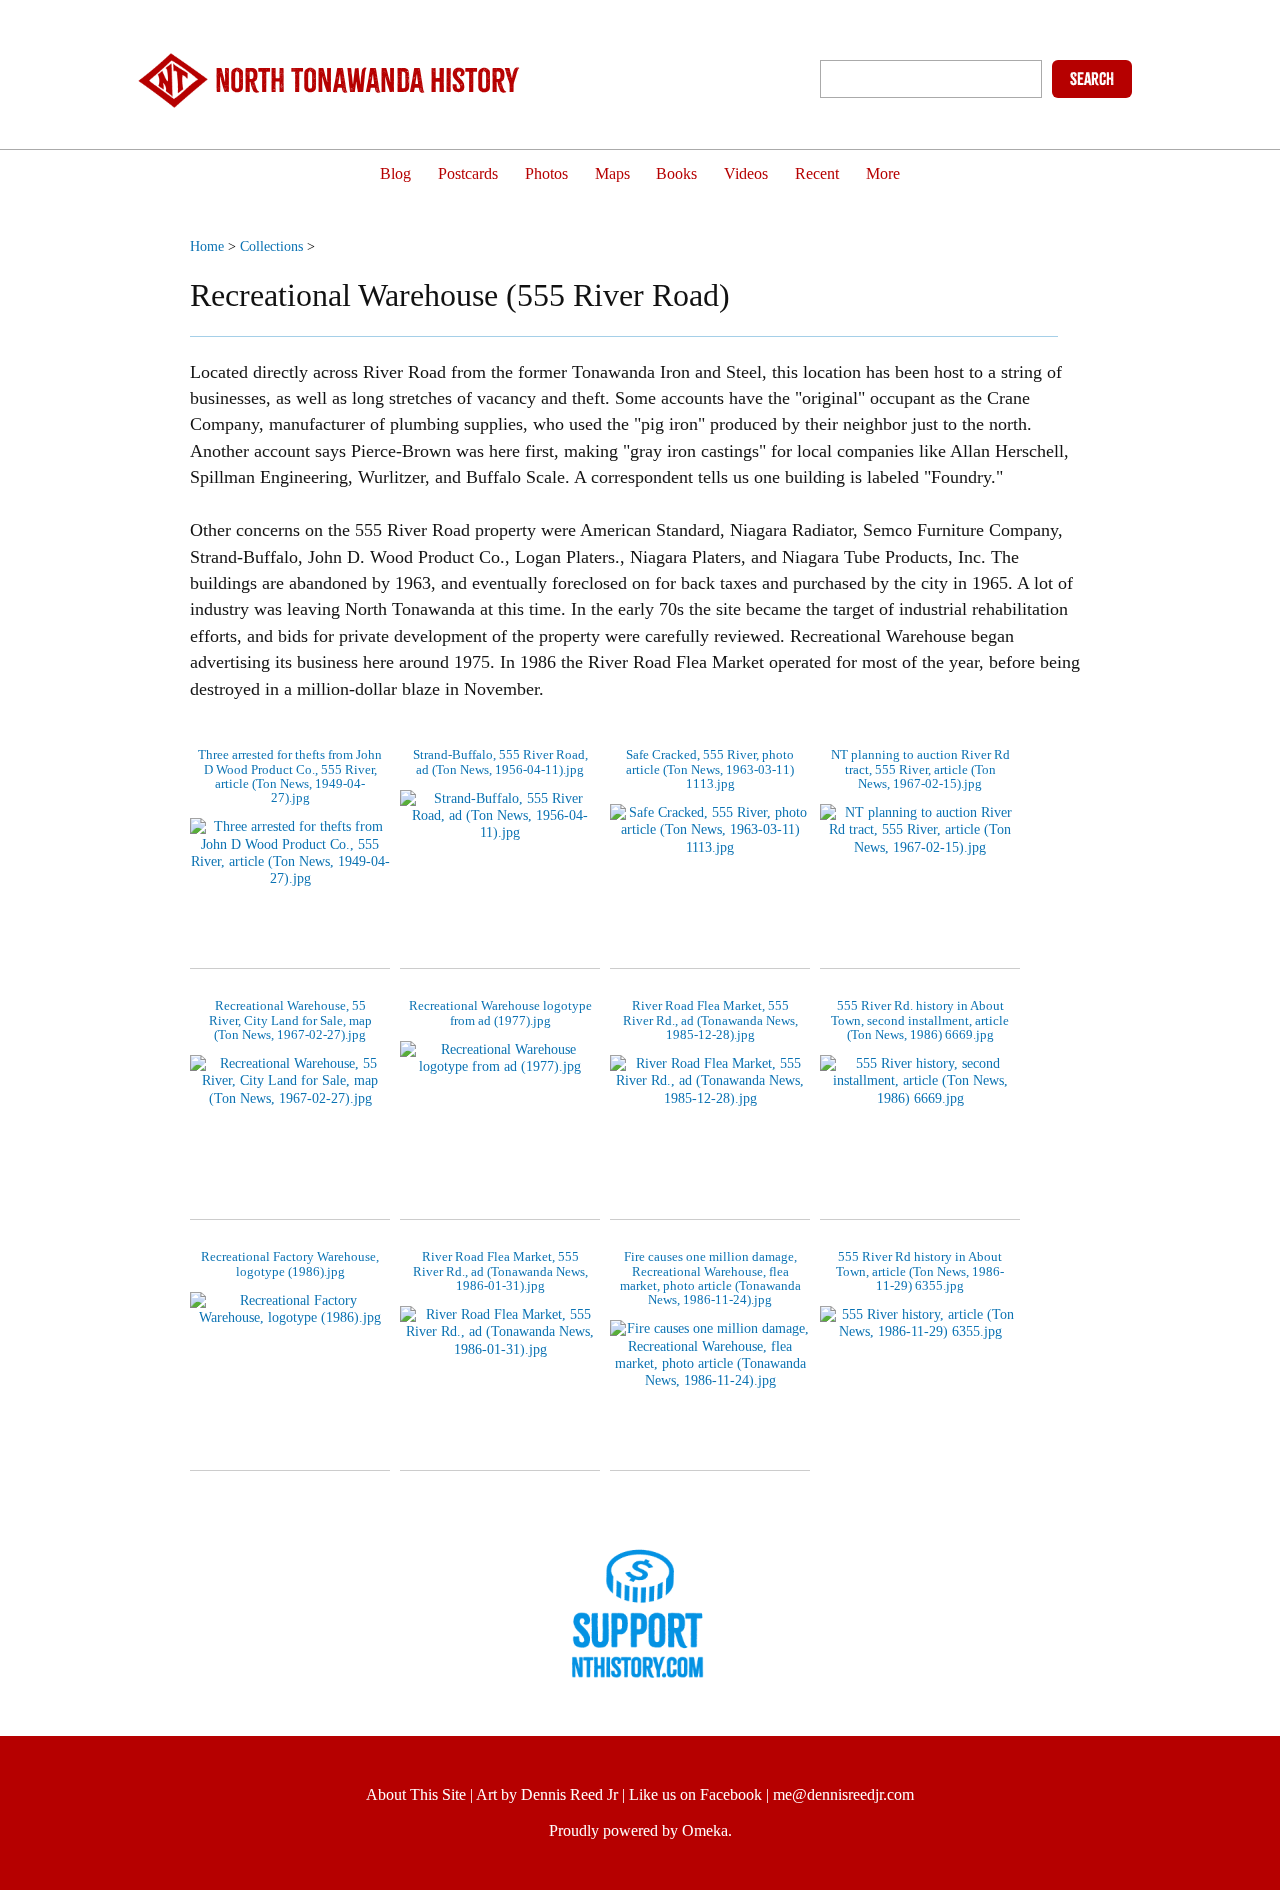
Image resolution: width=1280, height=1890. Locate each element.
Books (676, 174)
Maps (612, 174)
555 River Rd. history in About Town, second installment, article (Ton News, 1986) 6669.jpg (920, 1020)
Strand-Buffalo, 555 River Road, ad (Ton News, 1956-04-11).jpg (500, 761)
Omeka (705, 1830)
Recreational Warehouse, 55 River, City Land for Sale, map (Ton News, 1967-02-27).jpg (290, 1020)
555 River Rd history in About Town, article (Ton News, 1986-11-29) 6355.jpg (920, 1271)
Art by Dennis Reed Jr (547, 1794)
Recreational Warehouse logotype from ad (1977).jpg (500, 1012)
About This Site (416, 1794)
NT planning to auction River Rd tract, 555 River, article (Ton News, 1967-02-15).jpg (920, 769)
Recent (817, 174)
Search (1092, 79)
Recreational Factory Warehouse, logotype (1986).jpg (290, 1263)
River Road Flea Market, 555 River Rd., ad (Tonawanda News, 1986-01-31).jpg (500, 1271)
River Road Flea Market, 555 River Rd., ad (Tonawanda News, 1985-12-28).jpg (710, 1020)
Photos (546, 174)
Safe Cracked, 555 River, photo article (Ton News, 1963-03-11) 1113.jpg (710, 769)
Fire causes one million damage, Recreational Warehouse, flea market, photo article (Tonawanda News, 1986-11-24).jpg (710, 1278)
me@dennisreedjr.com (843, 1794)
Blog (395, 174)
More (883, 174)
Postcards (468, 174)
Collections (271, 246)
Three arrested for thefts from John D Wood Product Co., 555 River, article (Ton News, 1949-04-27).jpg (290, 776)
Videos (746, 174)
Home (207, 246)
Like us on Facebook (695, 1794)
